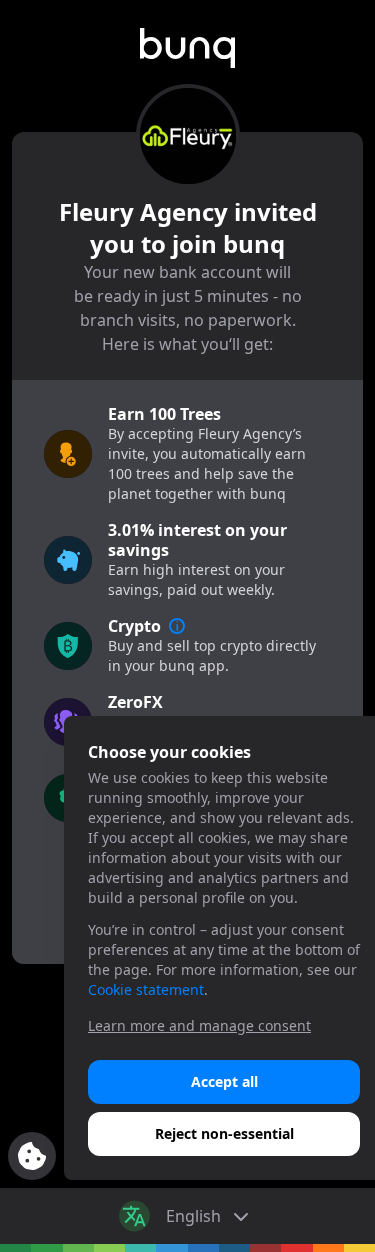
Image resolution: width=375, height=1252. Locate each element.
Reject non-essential (224, 1133)
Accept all (224, 1081)
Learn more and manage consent (199, 1025)
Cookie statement (146, 989)
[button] (188, 48)
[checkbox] (32, 1156)
